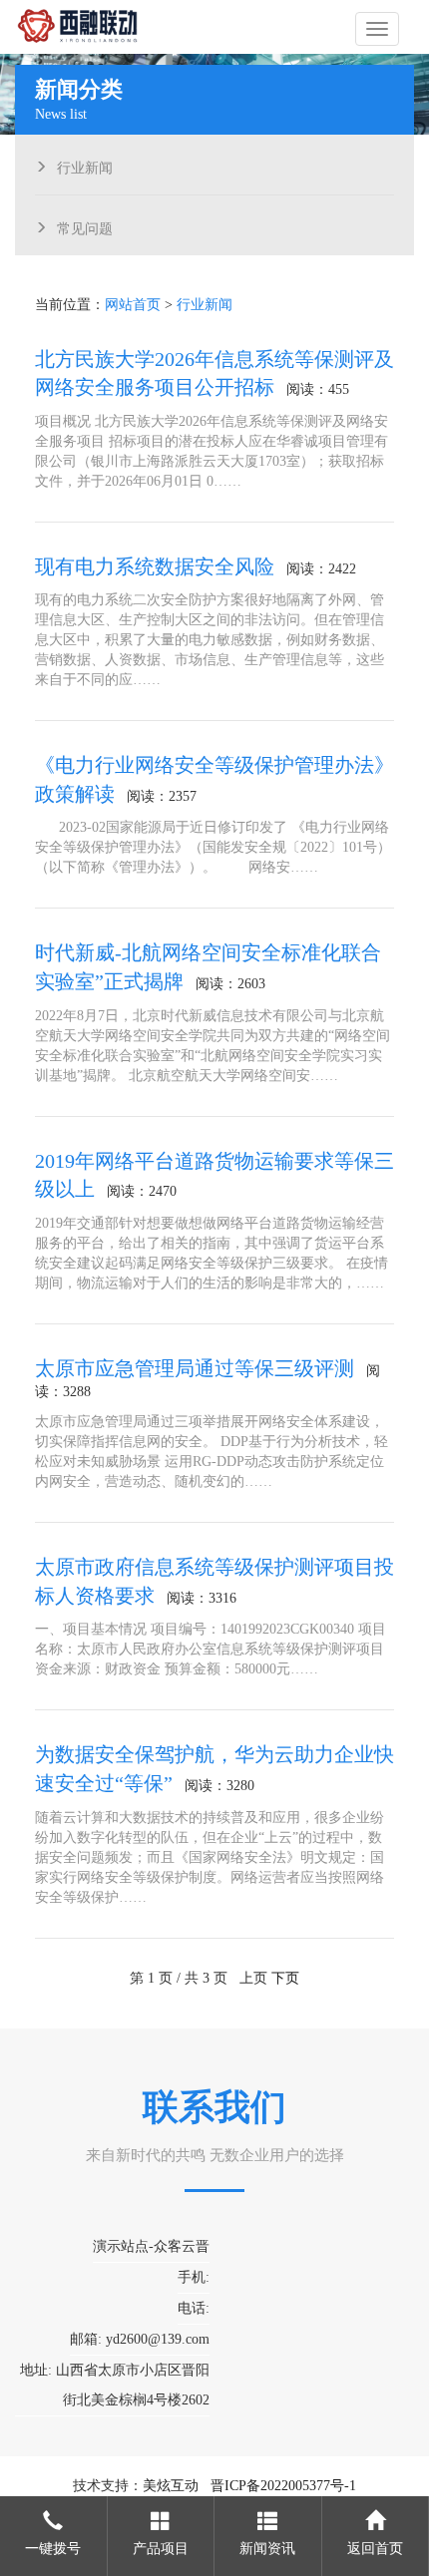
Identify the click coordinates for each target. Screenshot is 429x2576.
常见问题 (85, 226)
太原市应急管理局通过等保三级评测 (195, 1368)
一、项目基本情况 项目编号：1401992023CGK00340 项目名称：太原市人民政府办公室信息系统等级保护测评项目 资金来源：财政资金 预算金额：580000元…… (211, 1649)
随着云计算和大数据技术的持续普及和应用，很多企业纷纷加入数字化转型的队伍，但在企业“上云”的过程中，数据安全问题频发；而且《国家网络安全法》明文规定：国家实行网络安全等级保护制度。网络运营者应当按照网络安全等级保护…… (210, 1857)
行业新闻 (85, 166)
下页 (285, 1978)
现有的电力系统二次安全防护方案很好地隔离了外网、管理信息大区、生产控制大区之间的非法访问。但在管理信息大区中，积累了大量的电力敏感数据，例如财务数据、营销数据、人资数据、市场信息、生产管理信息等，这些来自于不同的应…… (210, 640)
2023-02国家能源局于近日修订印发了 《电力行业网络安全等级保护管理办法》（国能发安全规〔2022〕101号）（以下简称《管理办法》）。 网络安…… (213, 847)
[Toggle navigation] (377, 29)
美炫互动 (171, 2486)
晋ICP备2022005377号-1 (283, 2486)
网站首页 (133, 305)
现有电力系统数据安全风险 (155, 566)
